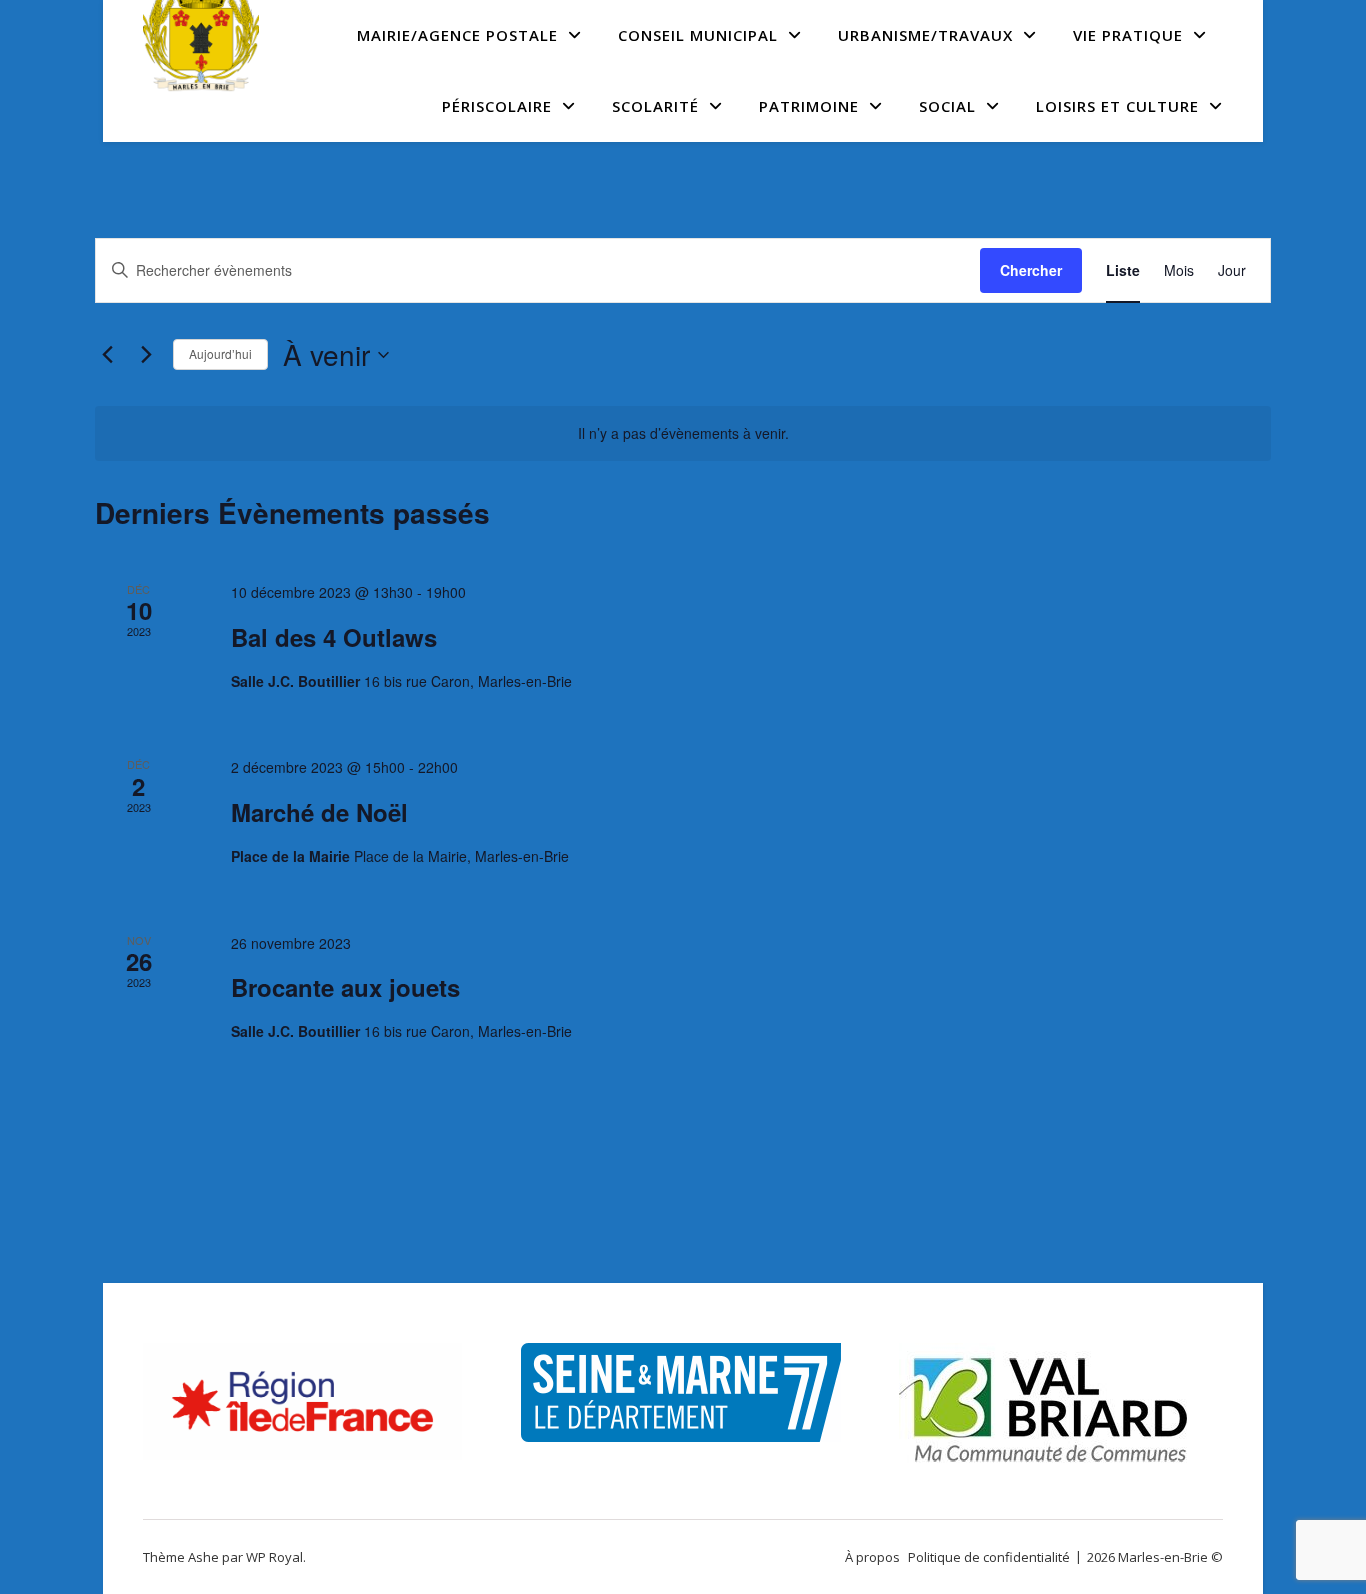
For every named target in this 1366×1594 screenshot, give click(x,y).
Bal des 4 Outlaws (334, 637)
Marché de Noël (319, 812)
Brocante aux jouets (345, 987)
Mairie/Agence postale (457, 35)
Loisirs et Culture (1117, 106)
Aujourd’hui (220, 353)
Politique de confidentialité (989, 1557)
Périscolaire (497, 106)
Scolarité (655, 106)
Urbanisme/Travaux (925, 35)
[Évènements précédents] (107, 355)
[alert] (683, 433)
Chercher (1031, 270)
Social (947, 106)
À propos (872, 1557)
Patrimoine (809, 106)
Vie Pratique (1128, 35)
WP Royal (274, 1557)
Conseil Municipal (698, 35)
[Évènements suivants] (146, 355)
